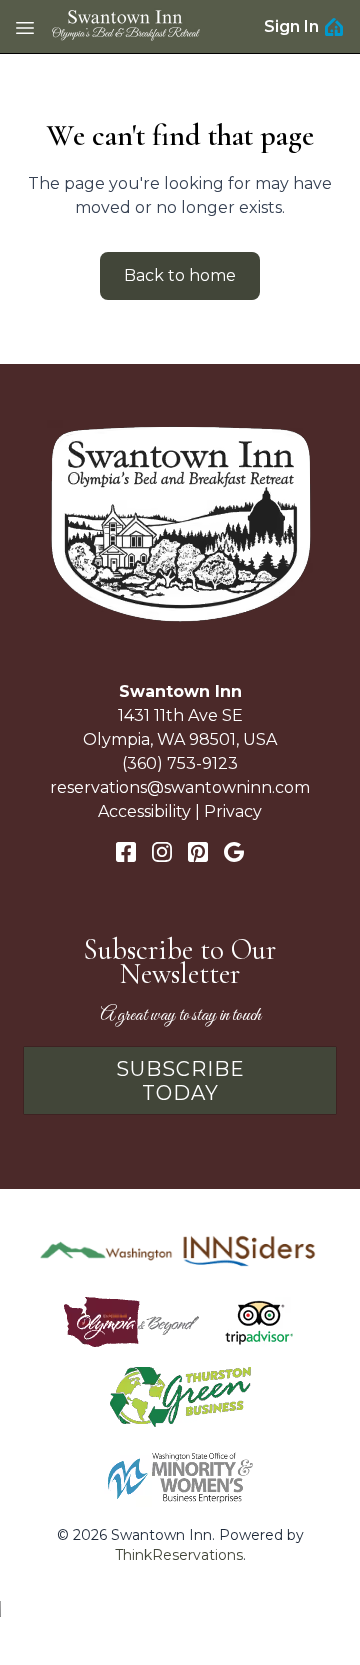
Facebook (126, 852)
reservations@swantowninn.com (180, 787)
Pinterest (198, 852)
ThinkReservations (179, 1555)
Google (234, 852)
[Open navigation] (25, 27)
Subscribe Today (180, 1081)
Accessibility (144, 811)
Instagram (162, 852)
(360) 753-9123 (180, 763)
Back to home (180, 275)
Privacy (233, 811)
